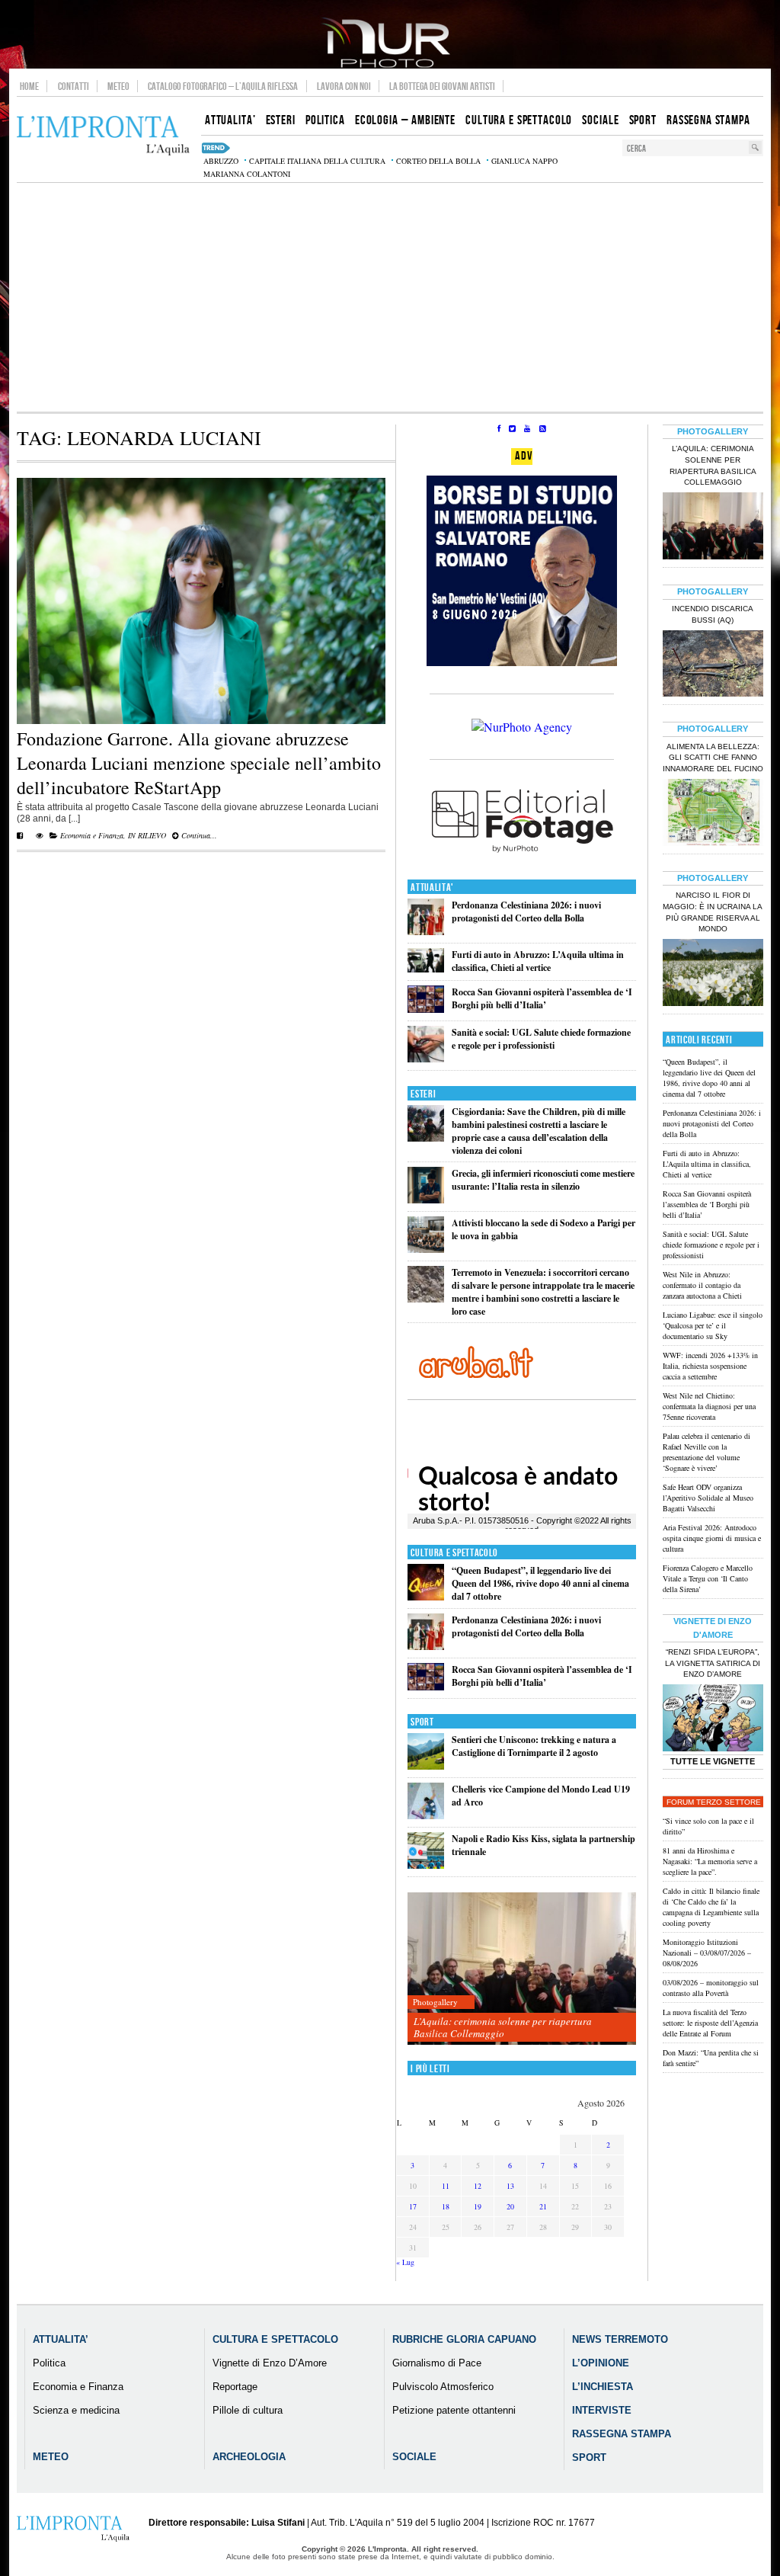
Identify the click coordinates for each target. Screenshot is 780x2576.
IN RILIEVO (147, 835)
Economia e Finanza (92, 835)
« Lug (405, 2262)
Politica (49, 2363)
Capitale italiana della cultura (317, 161)
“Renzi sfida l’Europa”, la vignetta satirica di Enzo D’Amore (713, 1663)
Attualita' (432, 888)
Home (29, 86)
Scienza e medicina (76, 2410)
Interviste (602, 2410)
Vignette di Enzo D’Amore (270, 2363)
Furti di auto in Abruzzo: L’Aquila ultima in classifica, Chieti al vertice (538, 961)
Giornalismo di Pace (437, 2363)
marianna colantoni (247, 174)
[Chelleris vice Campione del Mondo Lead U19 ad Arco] (426, 1816)
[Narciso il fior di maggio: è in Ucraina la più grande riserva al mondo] (713, 974)
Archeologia (249, 2457)
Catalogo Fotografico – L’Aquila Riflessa (223, 86)
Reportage (235, 2387)
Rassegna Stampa (622, 2434)
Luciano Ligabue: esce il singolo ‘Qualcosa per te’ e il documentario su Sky (713, 1325)
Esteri (423, 1094)
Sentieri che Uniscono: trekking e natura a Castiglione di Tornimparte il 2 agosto (534, 1746)
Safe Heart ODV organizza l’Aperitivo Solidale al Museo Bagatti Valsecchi (708, 1498)
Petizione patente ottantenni (454, 2410)
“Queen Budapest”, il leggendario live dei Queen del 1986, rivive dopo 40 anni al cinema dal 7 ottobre (540, 1583)
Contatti (74, 86)
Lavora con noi (344, 86)
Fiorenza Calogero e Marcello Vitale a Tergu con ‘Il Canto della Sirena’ (708, 1578)
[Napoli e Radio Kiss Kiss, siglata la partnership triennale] (426, 1865)
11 (446, 2186)
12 (478, 2186)
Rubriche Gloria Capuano (464, 2339)
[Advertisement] (390, 297)
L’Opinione (601, 2363)
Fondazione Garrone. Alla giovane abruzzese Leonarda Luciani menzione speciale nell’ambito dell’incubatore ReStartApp (199, 763)
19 (478, 2206)
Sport (422, 1722)
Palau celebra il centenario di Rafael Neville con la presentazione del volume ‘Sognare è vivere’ (706, 1452)
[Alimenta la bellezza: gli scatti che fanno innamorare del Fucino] (713, 814)
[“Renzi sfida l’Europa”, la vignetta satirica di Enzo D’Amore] (713, 1719)
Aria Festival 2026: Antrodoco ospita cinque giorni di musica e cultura (712, 1538)
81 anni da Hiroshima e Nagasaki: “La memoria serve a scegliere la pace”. (710, 1861)
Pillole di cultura (248, 2410)
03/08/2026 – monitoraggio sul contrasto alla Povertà (711, 1988)
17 (413, 2206)
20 (510, 2206)
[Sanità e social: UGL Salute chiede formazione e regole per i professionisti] (426, 1059)
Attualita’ (61, 2339)
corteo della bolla (438, 161)
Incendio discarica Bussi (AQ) (713, 614)
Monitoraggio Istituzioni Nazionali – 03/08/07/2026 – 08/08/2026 (707, 1953)
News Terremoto (620, 2339)
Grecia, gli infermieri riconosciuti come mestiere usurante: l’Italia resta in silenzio (543, 1180)
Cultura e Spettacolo (454, 1553)
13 (510, 2186)
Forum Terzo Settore (714, 1802)
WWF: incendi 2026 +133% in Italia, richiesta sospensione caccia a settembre (710, 1366)
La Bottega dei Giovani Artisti (442, 86)
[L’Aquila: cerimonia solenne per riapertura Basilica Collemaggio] (522, 1969)
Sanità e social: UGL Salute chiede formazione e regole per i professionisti (541, 1039)
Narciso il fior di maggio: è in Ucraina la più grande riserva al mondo (713, 912)
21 (543, 2206)
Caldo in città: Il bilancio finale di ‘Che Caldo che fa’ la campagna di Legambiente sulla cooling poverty (711, 1907)
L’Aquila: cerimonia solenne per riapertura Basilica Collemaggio (503, 2027)
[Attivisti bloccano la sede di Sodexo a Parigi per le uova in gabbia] (426, 1250)
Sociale (414, 2457)
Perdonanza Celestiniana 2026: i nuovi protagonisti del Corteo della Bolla (526, 912)
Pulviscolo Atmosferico (443, 2387)
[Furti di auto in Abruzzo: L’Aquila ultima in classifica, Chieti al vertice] (426, 969)
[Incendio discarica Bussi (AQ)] (713, 665)
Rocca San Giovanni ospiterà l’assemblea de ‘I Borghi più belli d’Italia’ (542, 998)
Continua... (198, 835)
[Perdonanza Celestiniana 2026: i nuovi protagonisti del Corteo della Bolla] (426, 932)
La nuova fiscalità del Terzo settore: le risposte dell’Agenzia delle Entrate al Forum (710, 2023)
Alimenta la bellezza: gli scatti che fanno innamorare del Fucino (713, 758)
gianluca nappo (524, 161)
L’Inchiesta (603, 2387)
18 (446, 2206)
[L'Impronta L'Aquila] (103, 136)
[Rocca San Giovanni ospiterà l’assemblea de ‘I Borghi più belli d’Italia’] (426, 1009)
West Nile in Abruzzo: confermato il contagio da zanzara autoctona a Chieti (702, 1285)
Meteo (118, 86)
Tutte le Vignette (713, 1761)
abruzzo (221, 161)
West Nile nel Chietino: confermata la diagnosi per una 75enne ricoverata (709, 1406)
